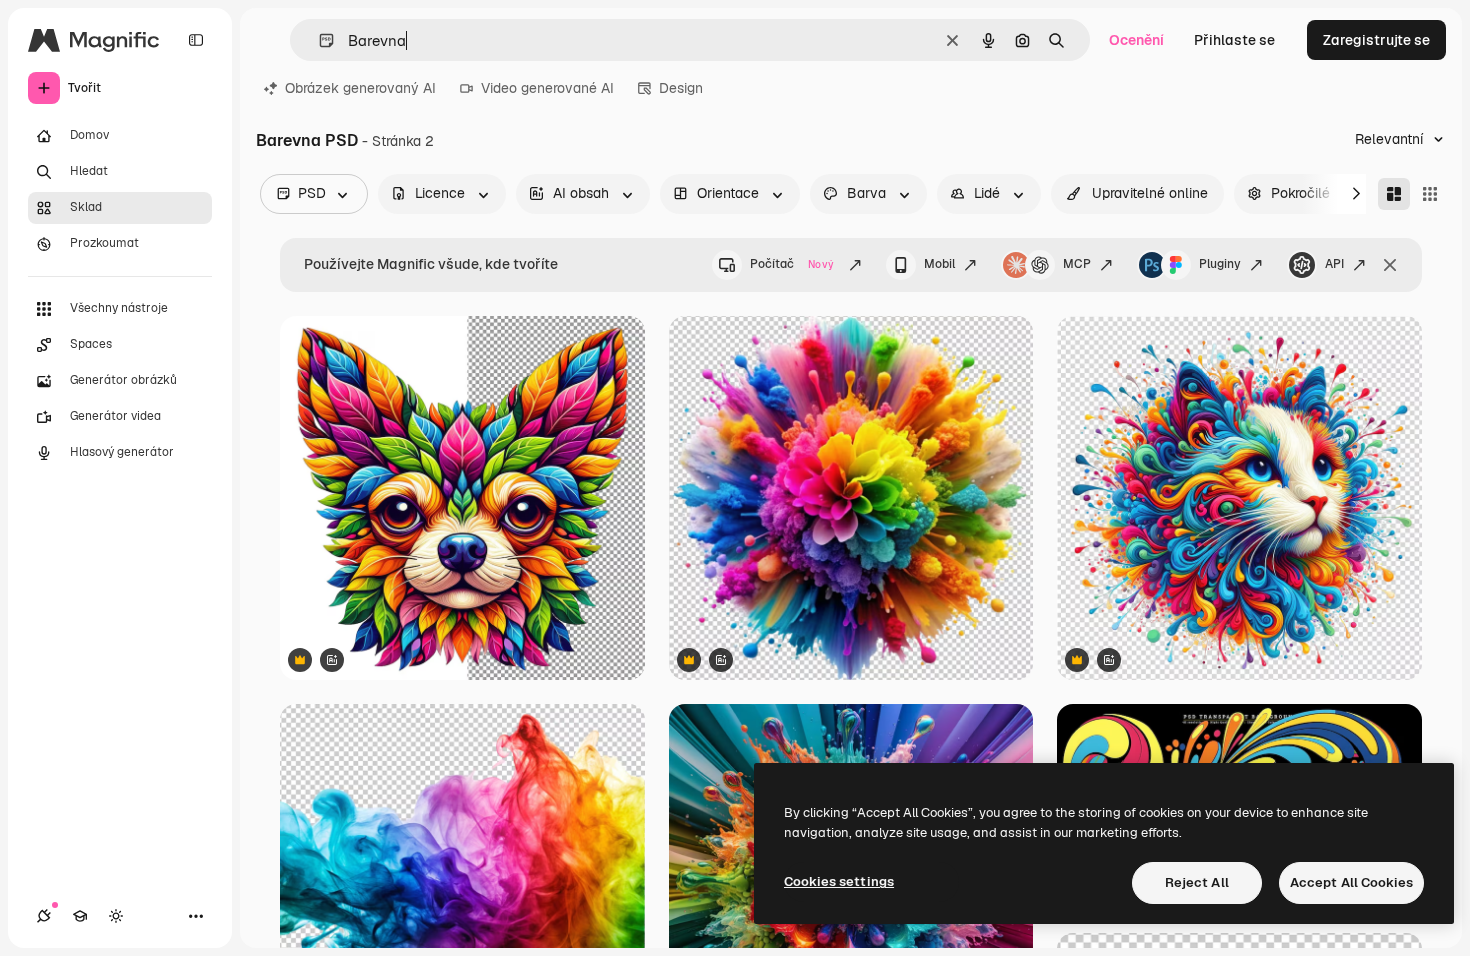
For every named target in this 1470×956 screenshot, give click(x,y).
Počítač (792, 264)
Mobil (939, 264)
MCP (1077, 264)
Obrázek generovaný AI (360, 88)
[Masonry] (1394, 194)
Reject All (1197, 882)
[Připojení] (44, 916)
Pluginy (1220, 264)
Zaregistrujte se (1376, 40)
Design (681, 88)
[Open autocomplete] (318, 40)
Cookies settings (839, 881)
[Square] (1430, 194)
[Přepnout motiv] (116, 916)
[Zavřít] (1390, 265)
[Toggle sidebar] (196, 40)
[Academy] (80, 916)
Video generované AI (547, 88)
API (1334, 264)
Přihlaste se (1234, 40)
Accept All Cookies (1351, 882)
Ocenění (1136, 40)
